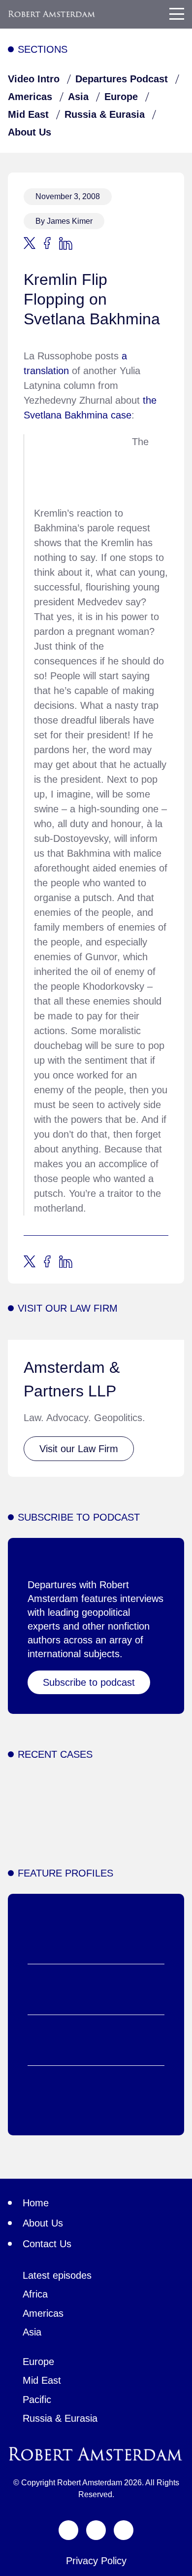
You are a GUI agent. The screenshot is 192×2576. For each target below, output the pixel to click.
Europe (121, 97)
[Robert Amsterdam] (52, 14)
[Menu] (177, 14)
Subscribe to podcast (89, 1682)
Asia (78, 97)
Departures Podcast (122, 79)
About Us (30, 132)
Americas (30, 97)
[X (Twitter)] (68, 2530)
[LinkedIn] (124, 2530)
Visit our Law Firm (79, 1449)
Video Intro (34, 79)
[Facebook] (96, 2530)
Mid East (28, 114)
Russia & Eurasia (105, 114)
